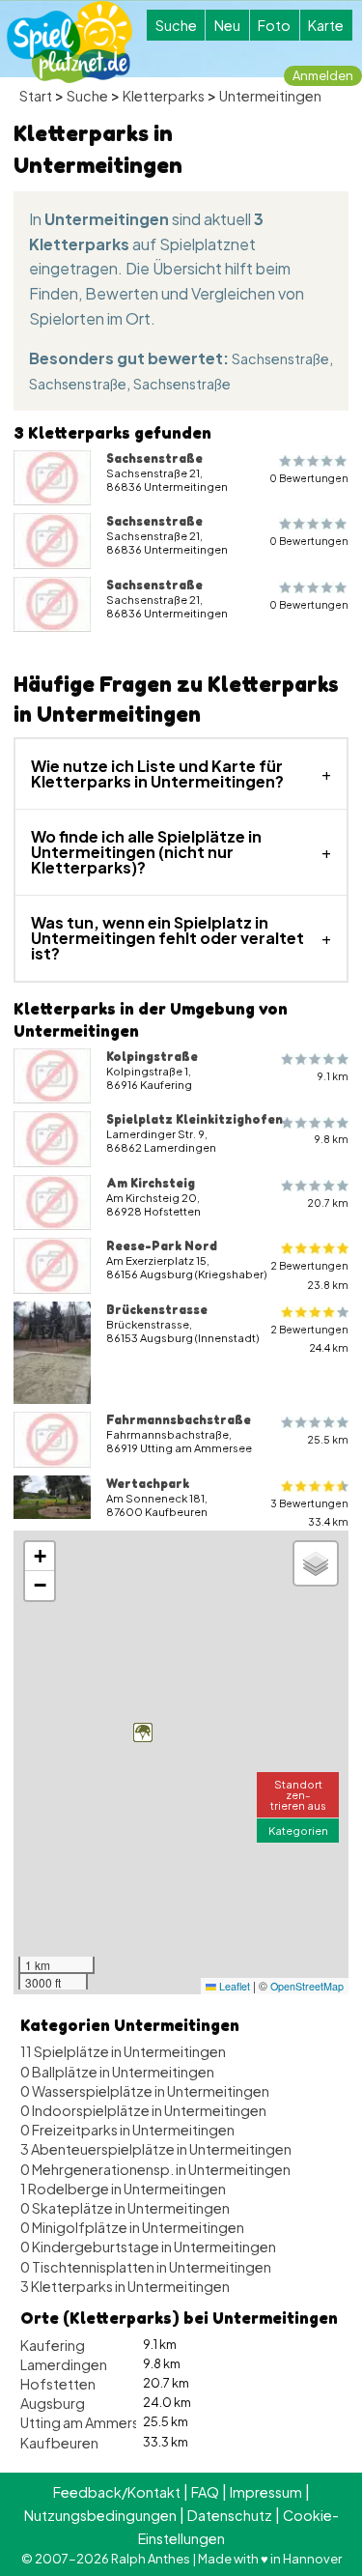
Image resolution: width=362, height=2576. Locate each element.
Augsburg (53, 2403)
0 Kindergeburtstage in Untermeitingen (148, 2247)
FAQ (205, 2492)
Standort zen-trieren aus (298, 1794)
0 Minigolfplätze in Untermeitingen (132, 2227)
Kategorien (298, 1830)
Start (36, 96)
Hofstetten (58, 2384)
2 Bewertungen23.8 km (309, 1274)
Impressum (266, 2492)
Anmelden (323, 75)
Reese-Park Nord (162, 1245)
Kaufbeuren (59, 2443)
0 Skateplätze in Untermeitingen (125, 2208)
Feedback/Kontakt (117, 2492)
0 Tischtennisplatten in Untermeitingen (146, 2267)
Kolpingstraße (152, 1056)
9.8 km (332, 1139)
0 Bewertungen (309, 478)
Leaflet (233, 1986)
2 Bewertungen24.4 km (309, 1338)
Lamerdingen (64, 2364)
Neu (227, 25)
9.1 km (333, 1076)
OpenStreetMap (307, 1986)
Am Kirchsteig (151, 1183)
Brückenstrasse (157, 1309)
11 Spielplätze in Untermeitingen (123, 2051)
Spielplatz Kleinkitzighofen (195, 1119)
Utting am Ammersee (88, 2422)
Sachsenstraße (280, 358)
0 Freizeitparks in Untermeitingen (127, 2130)
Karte (326, 25)
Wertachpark (148, 1483)
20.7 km (328, 1202)
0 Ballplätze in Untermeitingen (117, 2072)
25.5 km (328, 1439)
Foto (274, 25)
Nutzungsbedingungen (100, 2515)
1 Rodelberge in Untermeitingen (123, 2189)
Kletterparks (164, 96)
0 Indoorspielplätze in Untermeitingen (143, 2110)
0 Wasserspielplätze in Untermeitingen (145, 2091)
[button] (143, 1732)
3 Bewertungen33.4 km (309, 1512)
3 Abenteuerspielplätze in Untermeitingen (156, 2149)
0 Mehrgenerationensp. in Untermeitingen (155, 2169)
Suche (176, 25)
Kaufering (53, 2345)
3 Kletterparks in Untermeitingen (125, 2286)
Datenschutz (230, 2515)
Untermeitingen (270, 96)
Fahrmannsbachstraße (179, 1419)
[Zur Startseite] (70, 42)
